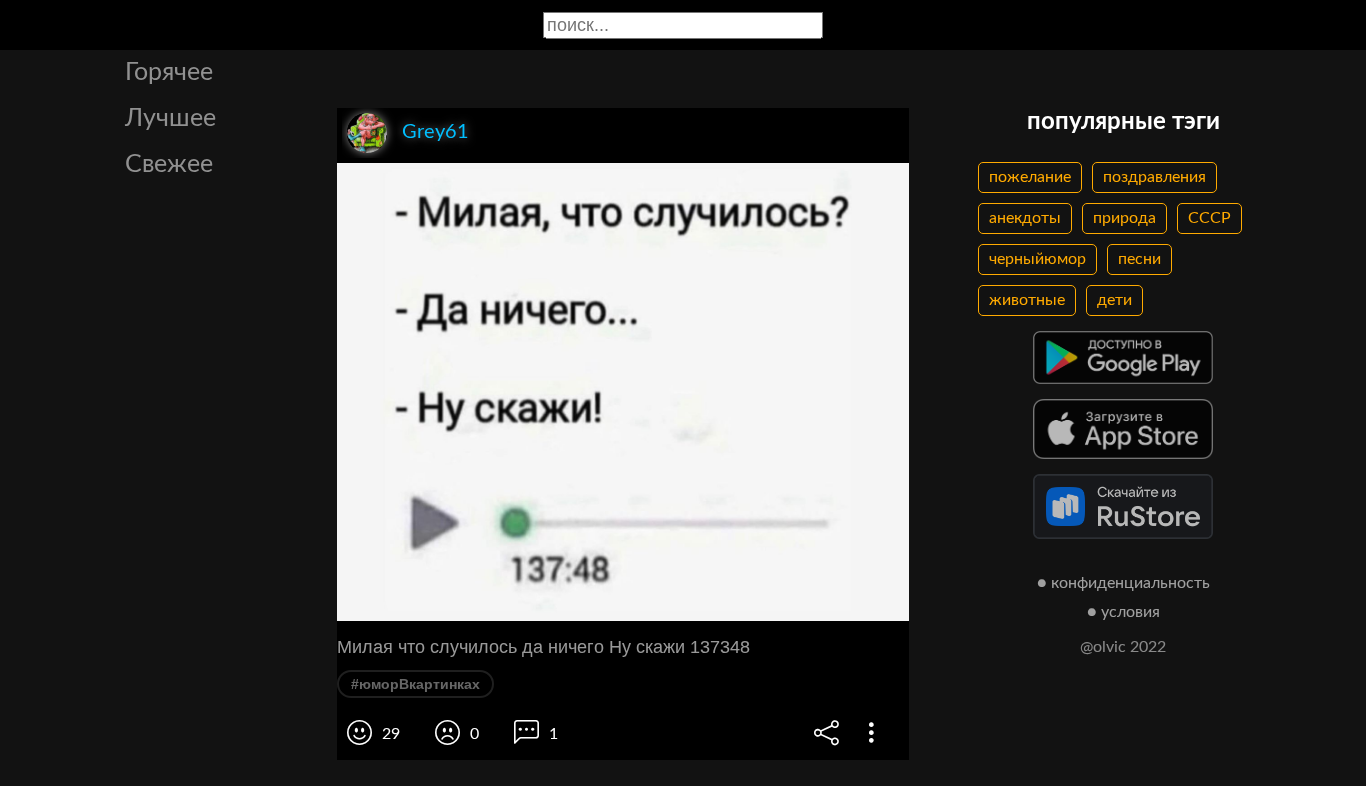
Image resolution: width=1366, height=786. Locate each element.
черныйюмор (1037, 259)
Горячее (169, 72)
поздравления (1154, 177)
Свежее (169, 164)
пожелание (1030, 177)
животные (1027, 300)
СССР (1209, 218)
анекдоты (1025, 218)
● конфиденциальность (1123, 583)
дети (1114, 300)
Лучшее (170, 118)
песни (1139, 259)
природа (1124, 218)
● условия (1123, 612)
